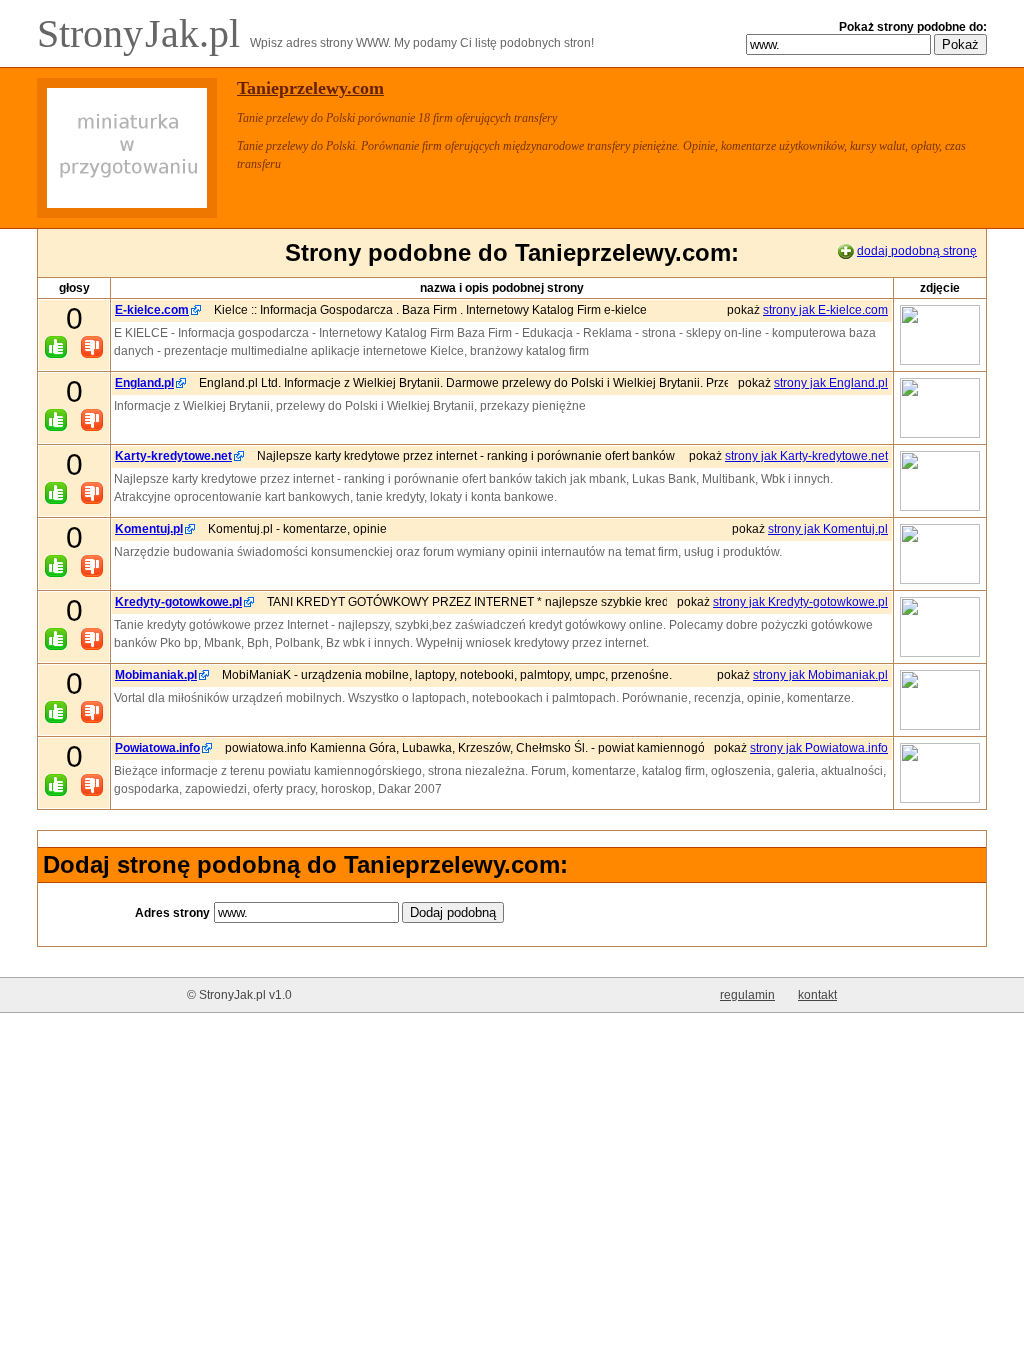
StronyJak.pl (143, 33)
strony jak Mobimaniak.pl (820, 675)
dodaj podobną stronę (917, 251)
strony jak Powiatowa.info (819, 748)
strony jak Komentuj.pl (828, 529)
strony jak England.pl (831, 383)
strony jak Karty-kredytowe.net (806, 456)
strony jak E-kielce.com (825, 310)
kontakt (817, 995)
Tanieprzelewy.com (310, 88)
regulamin (747, 995)
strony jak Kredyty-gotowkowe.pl (800, 602)
